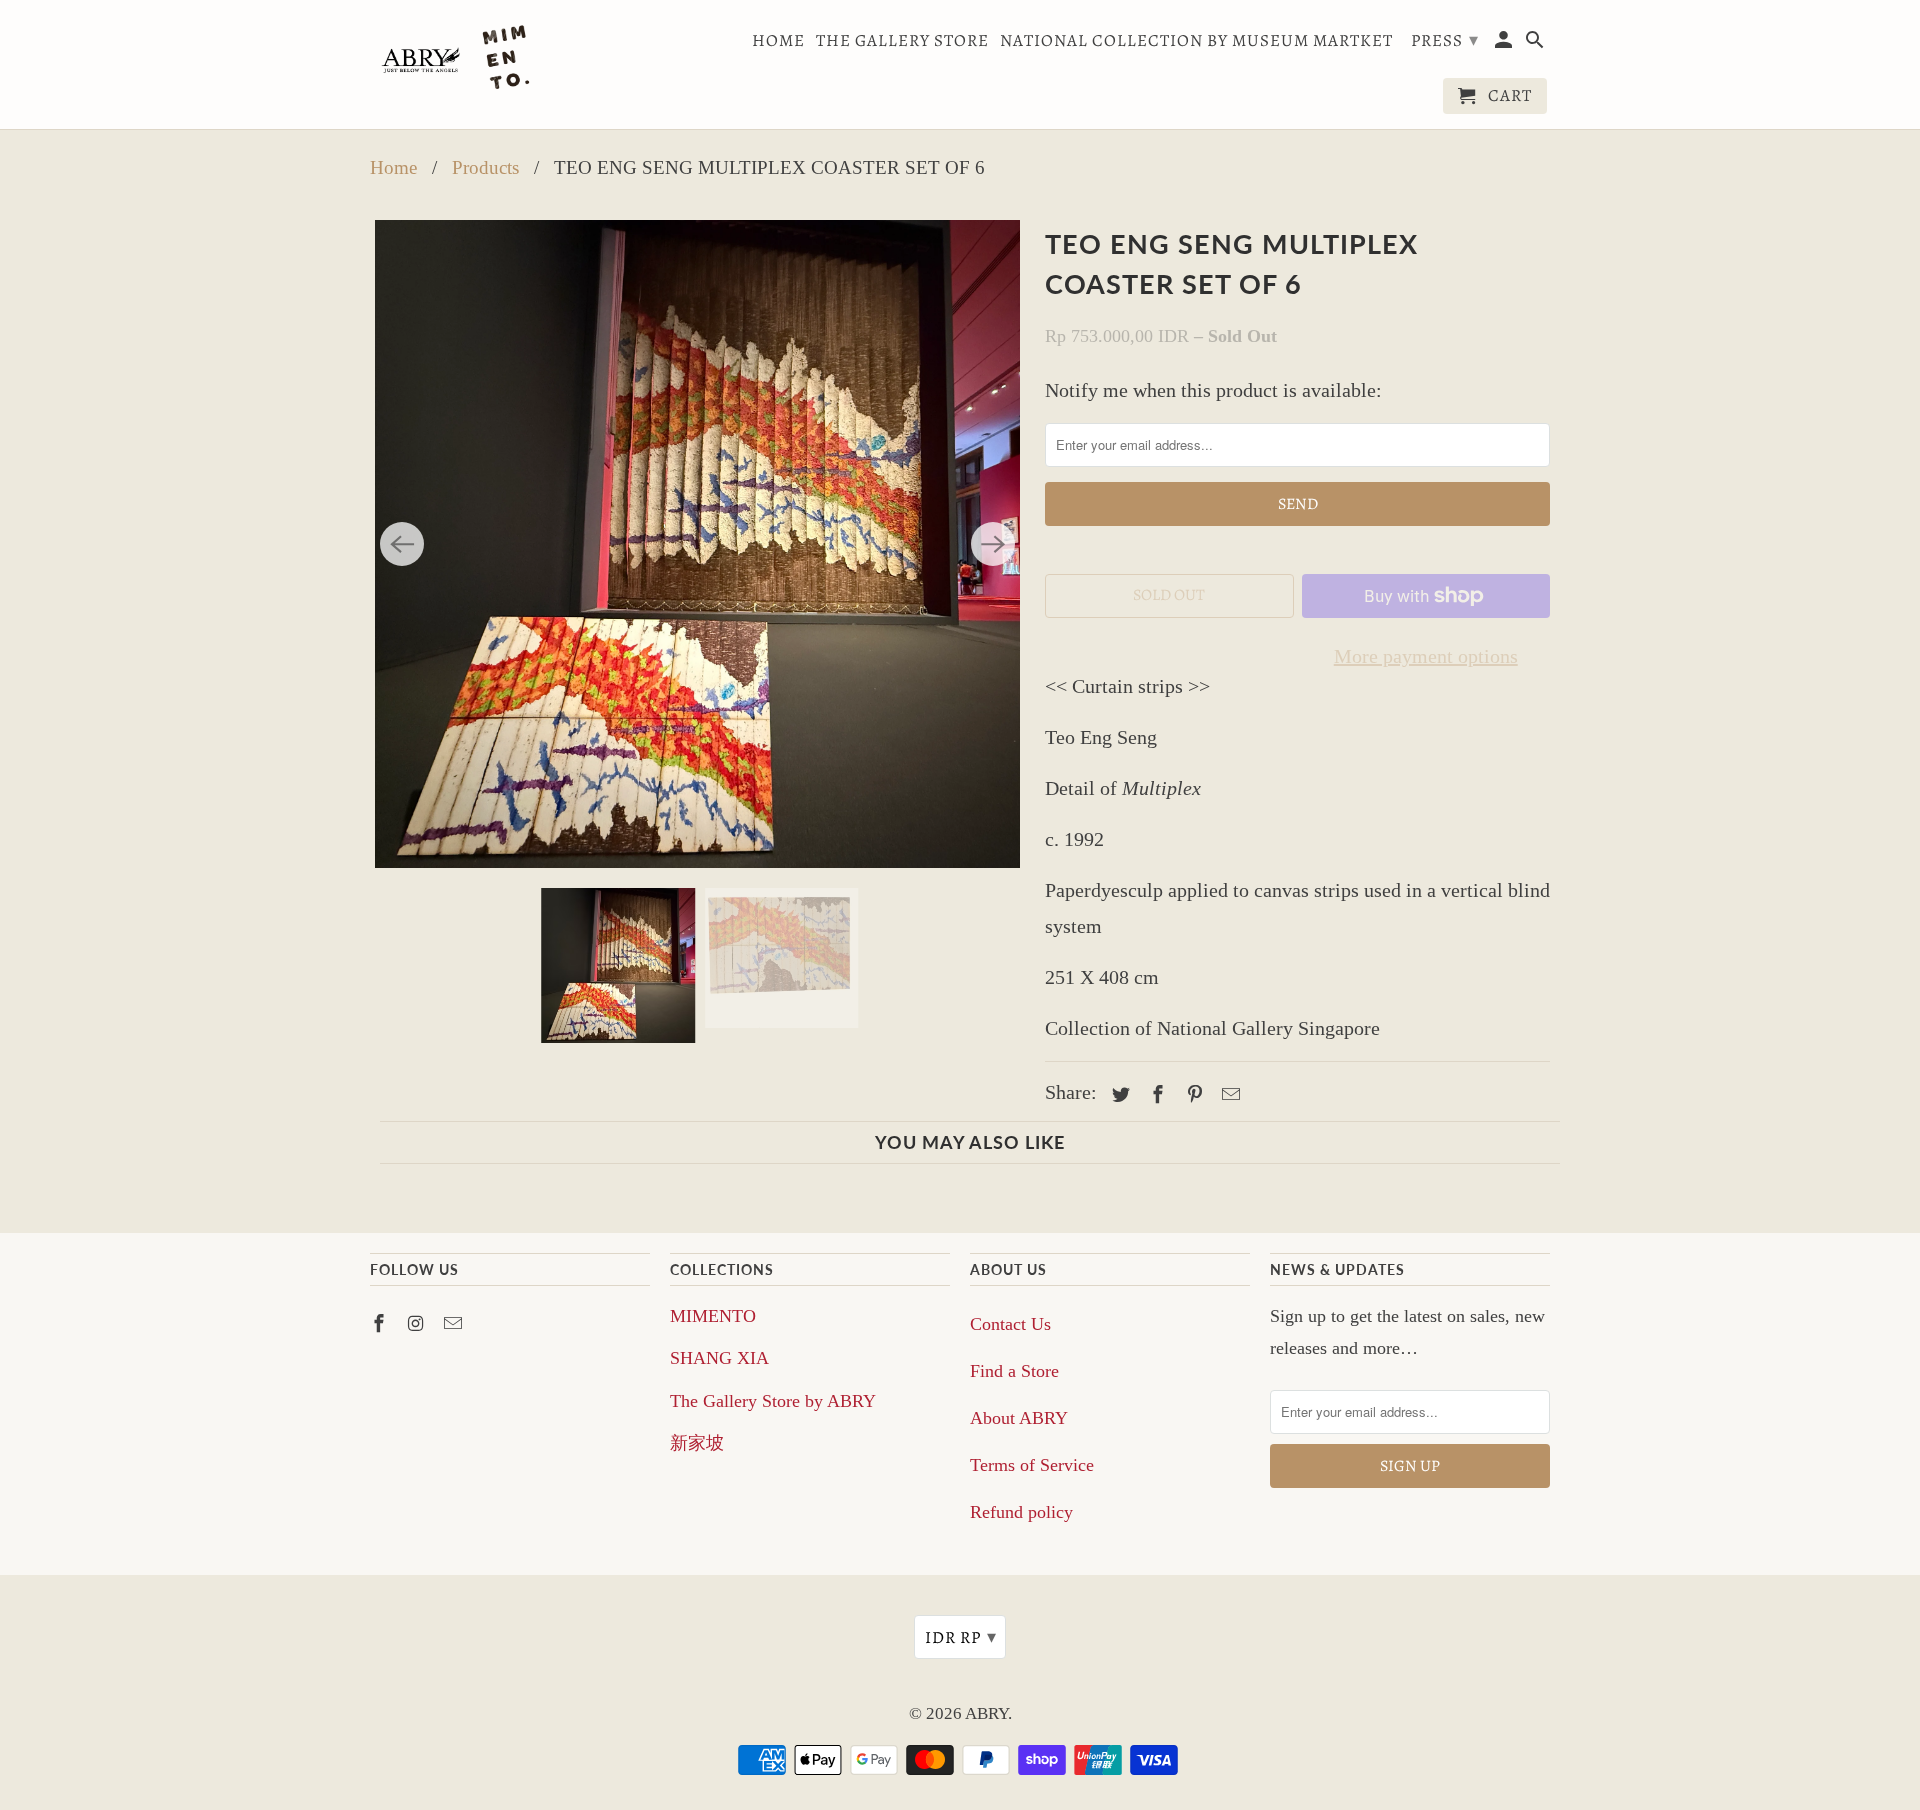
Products (485, 167)
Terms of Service (1032, 1465)
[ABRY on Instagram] (418, 1324)
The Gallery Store (902, 41)
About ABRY (1019, 1418)
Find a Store (1014, 1371)
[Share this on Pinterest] (1192, 1095)
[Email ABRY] (455, 1324)
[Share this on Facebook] (1155, 1095)
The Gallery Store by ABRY (773, 1401)
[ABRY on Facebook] (381, 1324)
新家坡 (697, 1443)
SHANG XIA (719, 1358)
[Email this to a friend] (1228, 1095)
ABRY (986, 1713)
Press (1445, 40)
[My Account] (1505, 44)
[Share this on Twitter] (1118, 1095)
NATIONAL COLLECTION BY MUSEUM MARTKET (1196, 41)
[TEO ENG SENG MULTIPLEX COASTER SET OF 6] (697, 544)
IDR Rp (961, 1637)
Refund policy (1021, 1512)
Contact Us (1010, 1324)
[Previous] (402, 544)
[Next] (993, 544)
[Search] (1536, 44)
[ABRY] (460, 60)
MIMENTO (713, 1316)
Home (778, 41)
